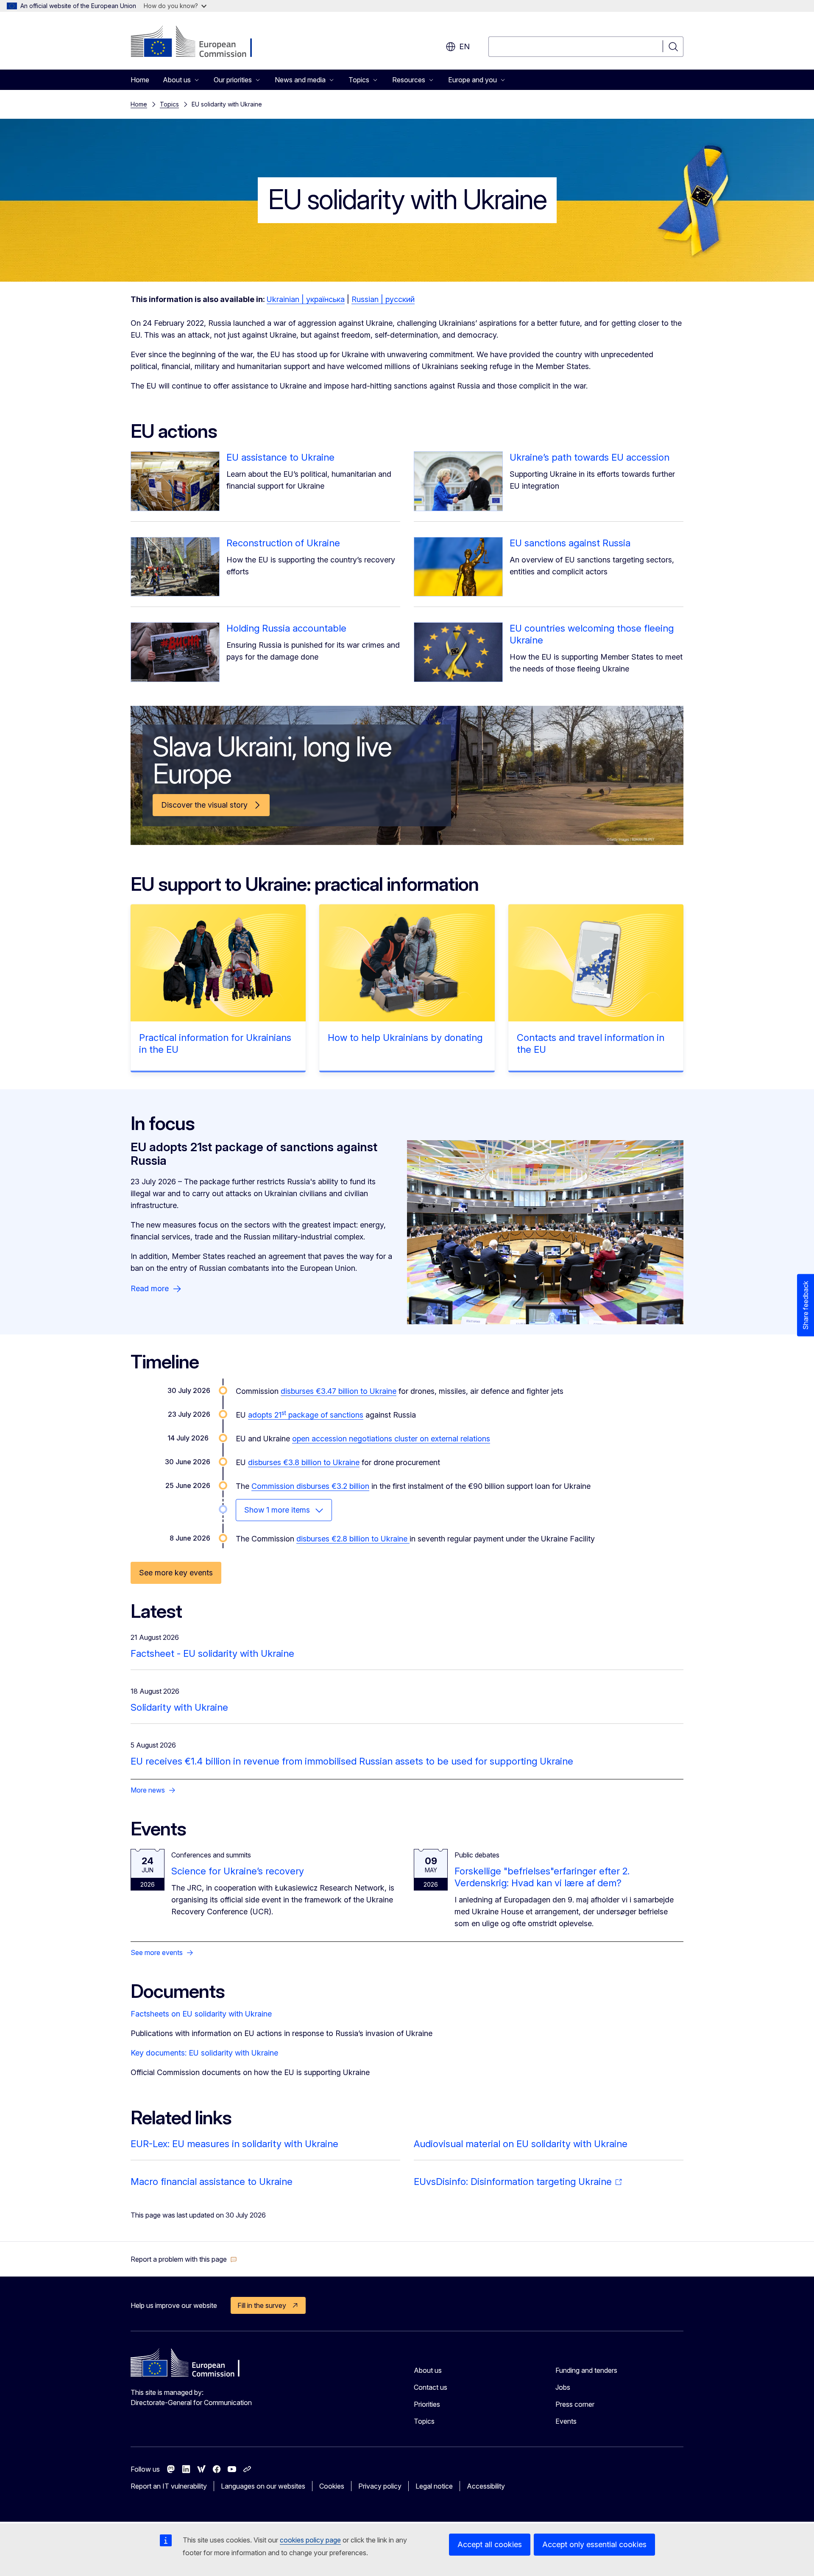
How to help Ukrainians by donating (405, 1038)
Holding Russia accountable (286, 628)
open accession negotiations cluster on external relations (391, 1439)
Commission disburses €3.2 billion (310, 1486)
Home (140, 80)
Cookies (332, 2486)
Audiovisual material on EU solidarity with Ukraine (521, 2144)
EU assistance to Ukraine (280, 457)
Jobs (563, 2387)
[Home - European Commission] (199, 42)
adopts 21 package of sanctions (306, 1415)
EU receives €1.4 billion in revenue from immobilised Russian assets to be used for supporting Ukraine (352, 1761)
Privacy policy (380, 2486)
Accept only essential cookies (594, 2544)
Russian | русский (383, 299)
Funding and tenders (586, 2370)
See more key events (176, 1573)
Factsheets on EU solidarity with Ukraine (201, 2014)
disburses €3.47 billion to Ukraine (339, 1391)
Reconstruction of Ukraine (283, 543)
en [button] (464, 46)
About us (428, 2370)
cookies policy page (310, 2540)
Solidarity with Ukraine (179, 1707)
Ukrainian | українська (306, 299)
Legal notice (434, 2486)
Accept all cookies (490, 2544)
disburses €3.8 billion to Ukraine (304, 1462)
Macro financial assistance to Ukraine (212, 2182)
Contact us (431, 2387)
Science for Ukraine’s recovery (238, 1871)
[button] (184, 2259)
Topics (169, 104)
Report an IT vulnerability (169, 2486)
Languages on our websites (263, 2486)
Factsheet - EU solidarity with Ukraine (212, 1653)
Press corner (575, 2404)
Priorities (427, 2404)
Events (566, 2421)
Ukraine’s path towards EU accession (590, 457)
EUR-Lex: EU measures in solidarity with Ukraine (234, 2144)
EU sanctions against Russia (570, 543)
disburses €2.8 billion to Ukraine (353, 1539)
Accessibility (486, 2486)
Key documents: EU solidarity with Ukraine (204, 2053)
